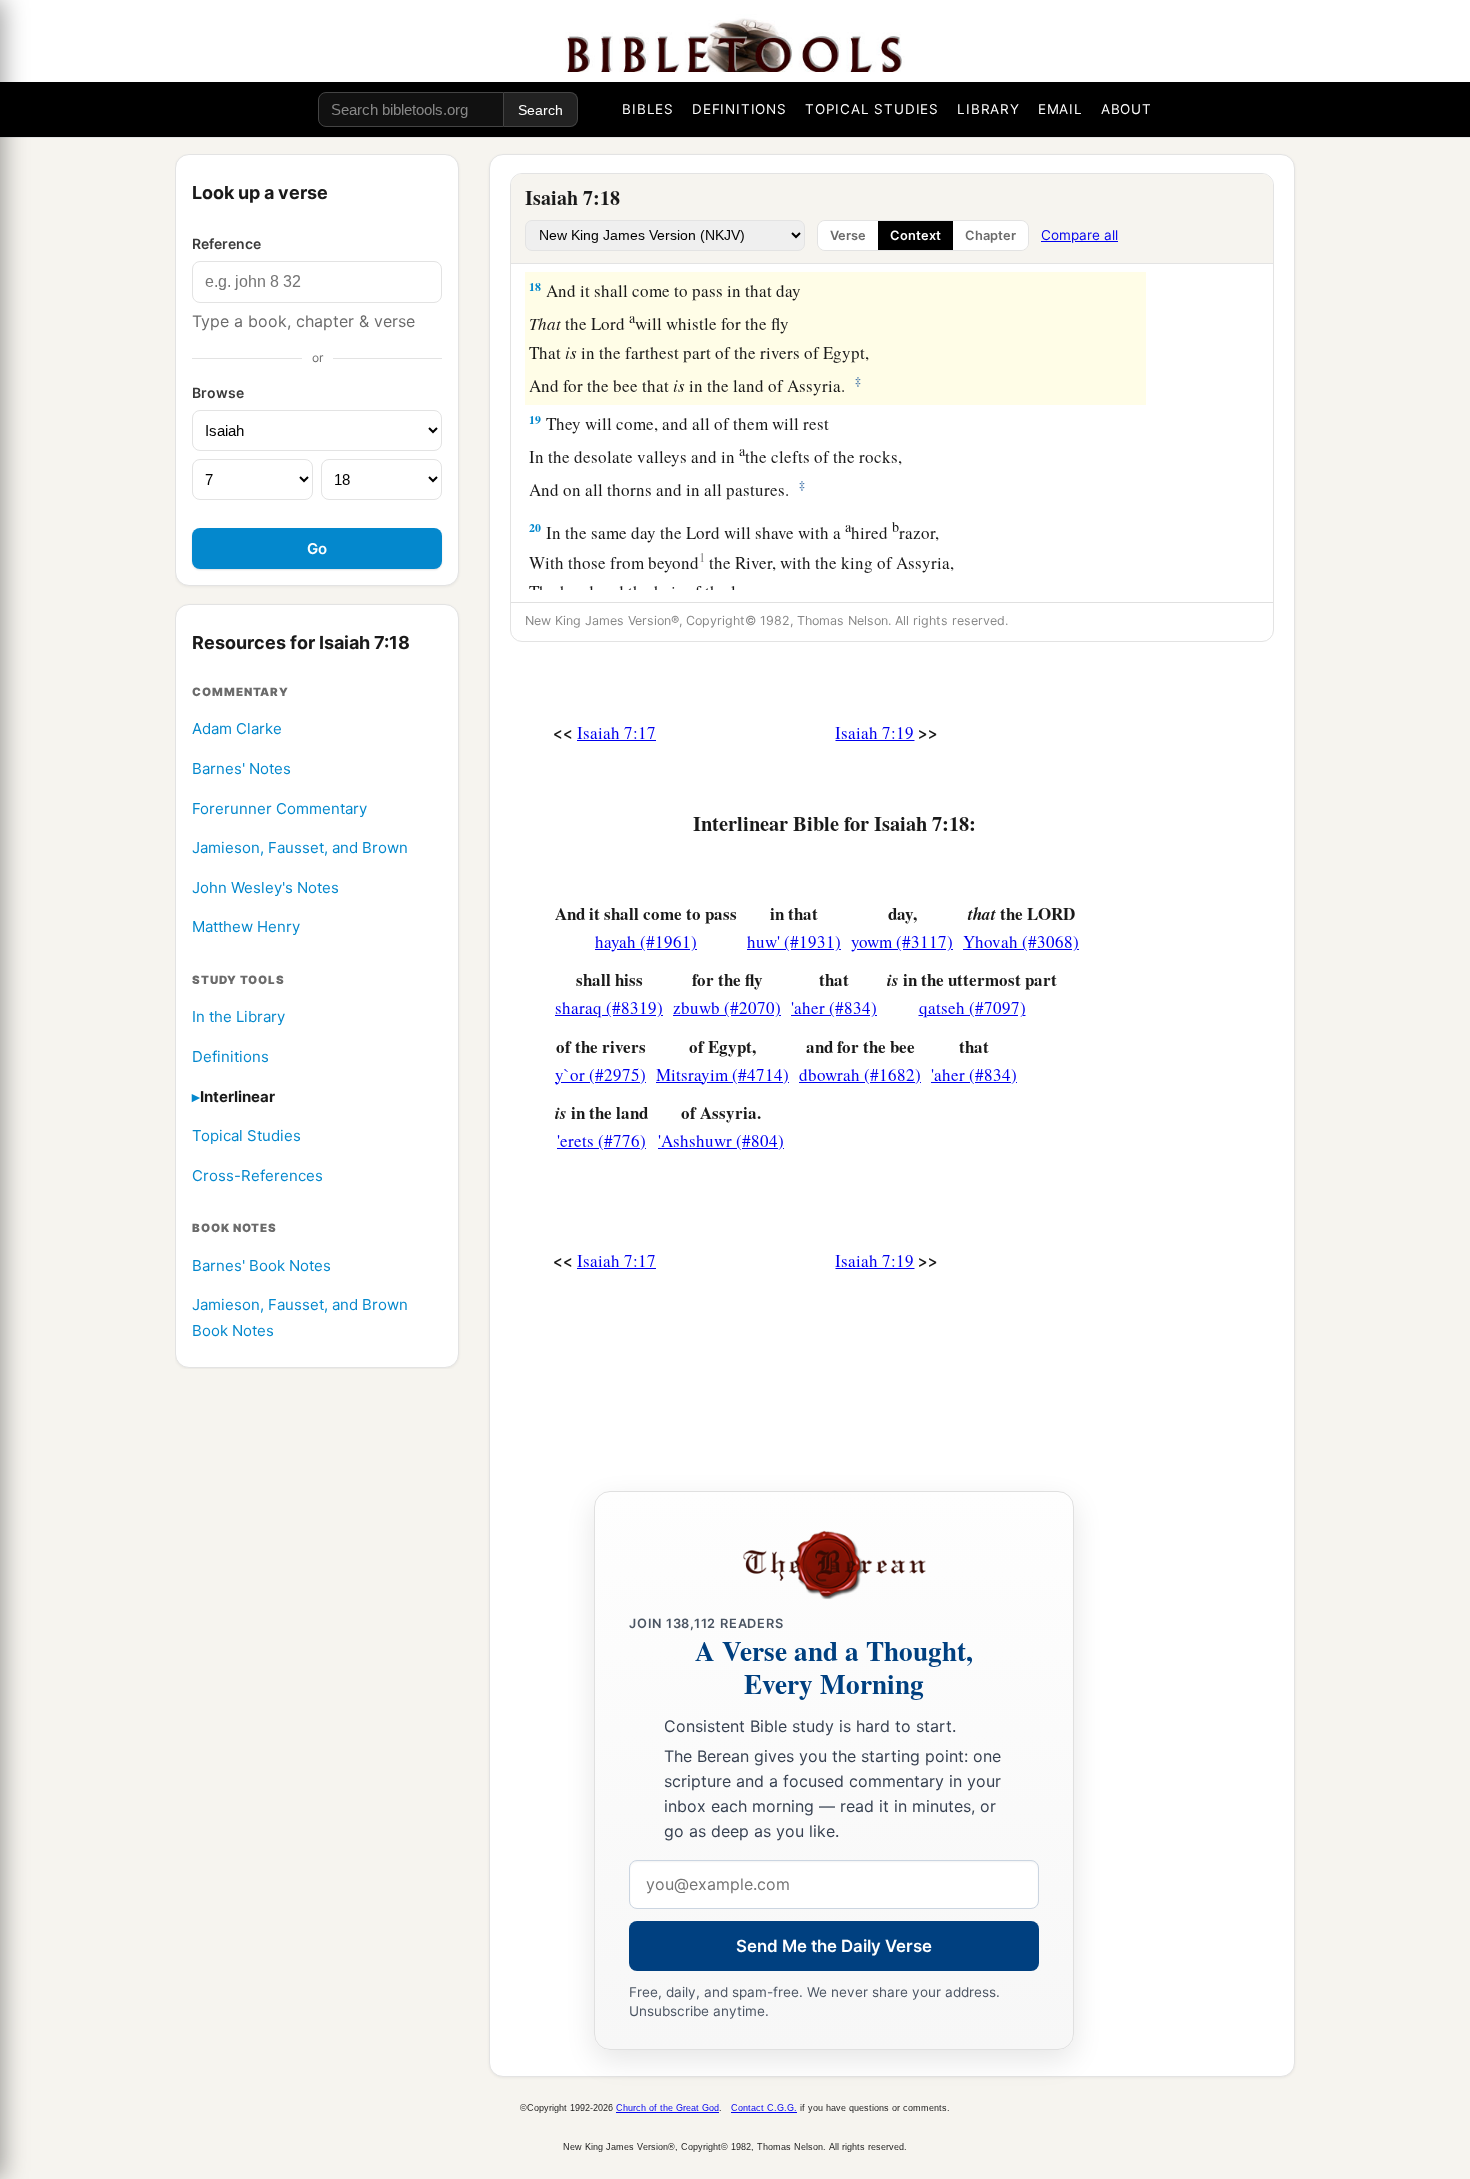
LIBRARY (988, 109)
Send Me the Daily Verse (834, 1946)
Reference (226, 243)
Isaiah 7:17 (616, 732)
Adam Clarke (237, 729)
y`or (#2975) (600, 1074)
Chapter (990, 235)
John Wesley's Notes (265, 888)
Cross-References (257, 1176)
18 (535, 286)
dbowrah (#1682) (860, 1074)
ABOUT (1126, 109)
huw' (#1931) (794, 941)
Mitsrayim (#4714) (722, 1074)
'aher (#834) (834, 1007)
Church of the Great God (667, 2108)
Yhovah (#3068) (1021, 941)
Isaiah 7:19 (874, 732)
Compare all (1079, 235)
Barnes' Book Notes (261, 1266)
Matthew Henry (246, 927)
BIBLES (648, 109)
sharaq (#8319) (609, 1007)
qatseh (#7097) (972, 1007)
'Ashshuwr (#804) (721, 1140)
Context (915, 235)
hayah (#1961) (646, 941)
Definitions (230, 1057)
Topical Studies (246, 1136)
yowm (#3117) (902, 941)
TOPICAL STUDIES (872, 109)
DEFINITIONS (739, 109)
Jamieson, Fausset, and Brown (300, 848)
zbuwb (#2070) (727, 1007)
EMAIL (1060, 109)
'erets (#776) (601, 1140)
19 (535, 419)
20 (535, 527)
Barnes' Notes (241, 769)
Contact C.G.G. (764, 2108)
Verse (848, 235)
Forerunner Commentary (279, 809)
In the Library (238, 1017)
